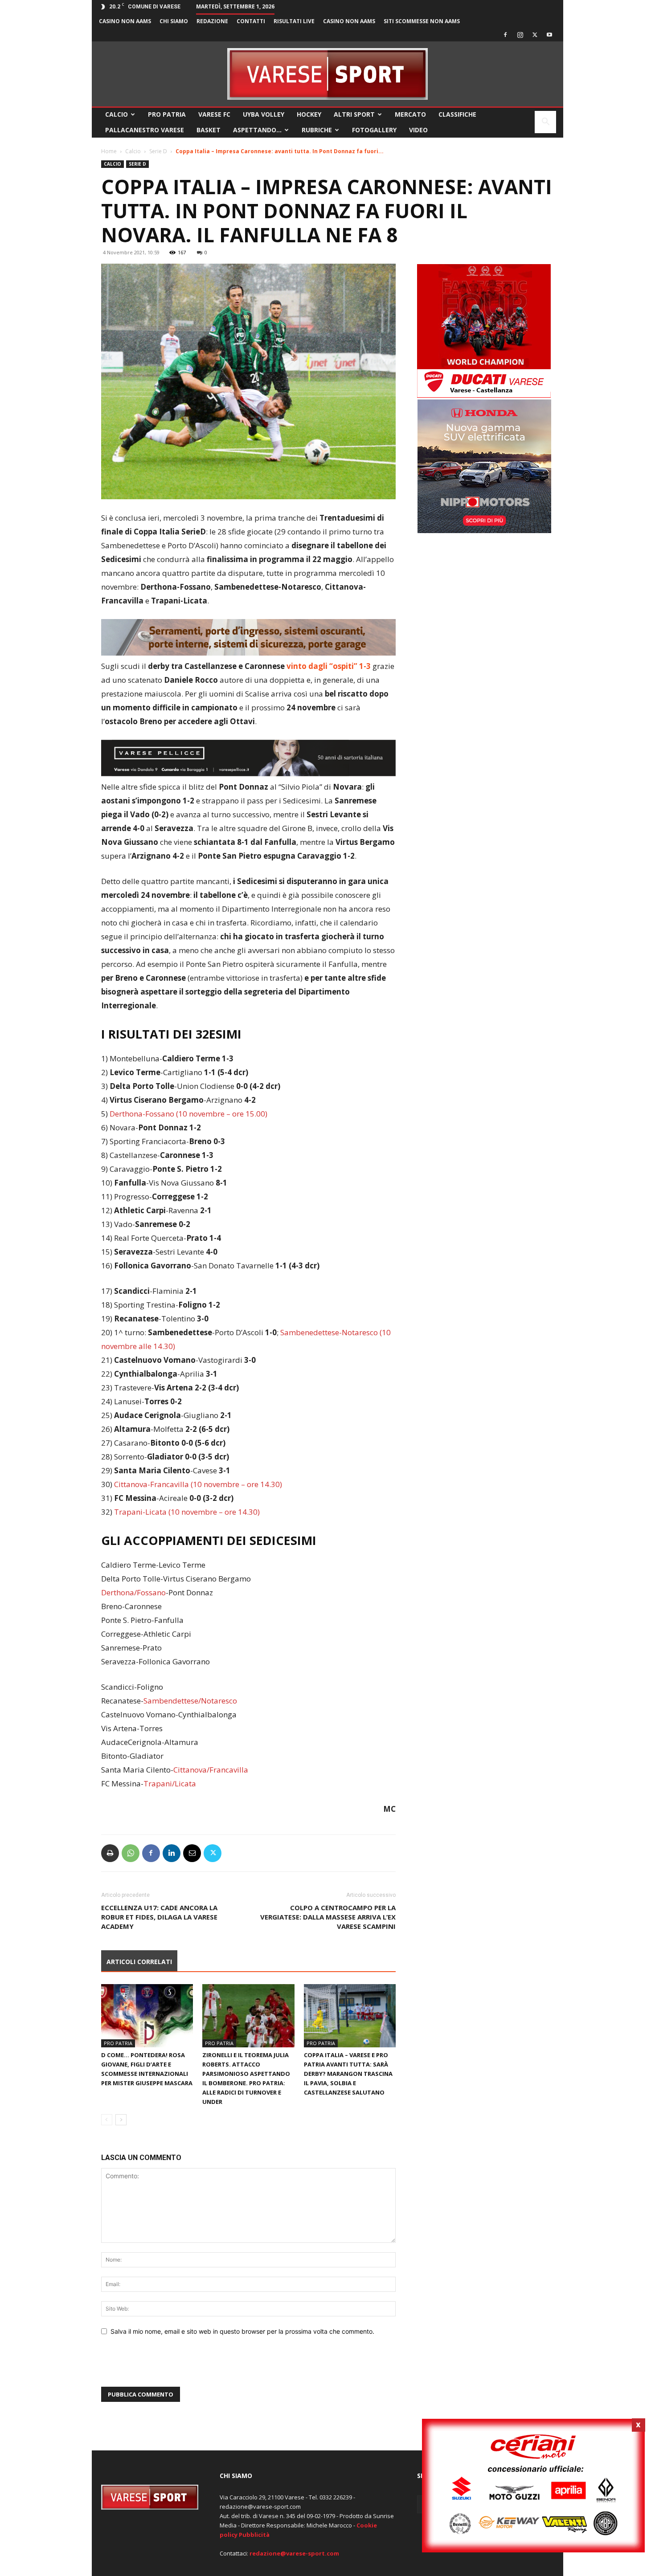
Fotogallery (374, 130)
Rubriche (317, 130)
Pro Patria (167, 114)
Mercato (410, 114)
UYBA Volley (264, 114)
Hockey (309, 114)
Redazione (212, 21)
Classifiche (457, 114)
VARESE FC (214, 114)
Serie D (158, 151)
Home (109, 151)
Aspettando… (257, 130)
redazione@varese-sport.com (294, 2553)
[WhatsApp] (131, 1853)
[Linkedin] (172, 1853)
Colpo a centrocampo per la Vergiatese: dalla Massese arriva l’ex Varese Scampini (328, 1917)
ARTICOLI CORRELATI (139, 1962)
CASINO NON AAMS (125, 21)
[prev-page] (107, 2120)
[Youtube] (549, 35)
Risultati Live (294, 21)
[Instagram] (520, 35)
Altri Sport (354, 114)
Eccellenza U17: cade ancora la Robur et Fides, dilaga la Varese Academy (159, 1917)
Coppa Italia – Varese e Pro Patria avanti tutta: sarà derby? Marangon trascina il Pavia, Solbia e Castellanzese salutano (348, 2074)
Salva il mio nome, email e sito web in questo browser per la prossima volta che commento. (242, 2331)
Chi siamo (174, 21)
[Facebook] (505, 35)
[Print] (110, 1853)
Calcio (117, 114)
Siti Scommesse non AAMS (422, 21)
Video (418, 130)
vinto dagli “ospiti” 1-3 (328, 666)
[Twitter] (535, 35)
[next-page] (121, 2120)
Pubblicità (254, 2535)
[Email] (192, 1853)
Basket (209, 130)
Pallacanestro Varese (145, 130)
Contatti (251, 21)
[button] (545, 123)
